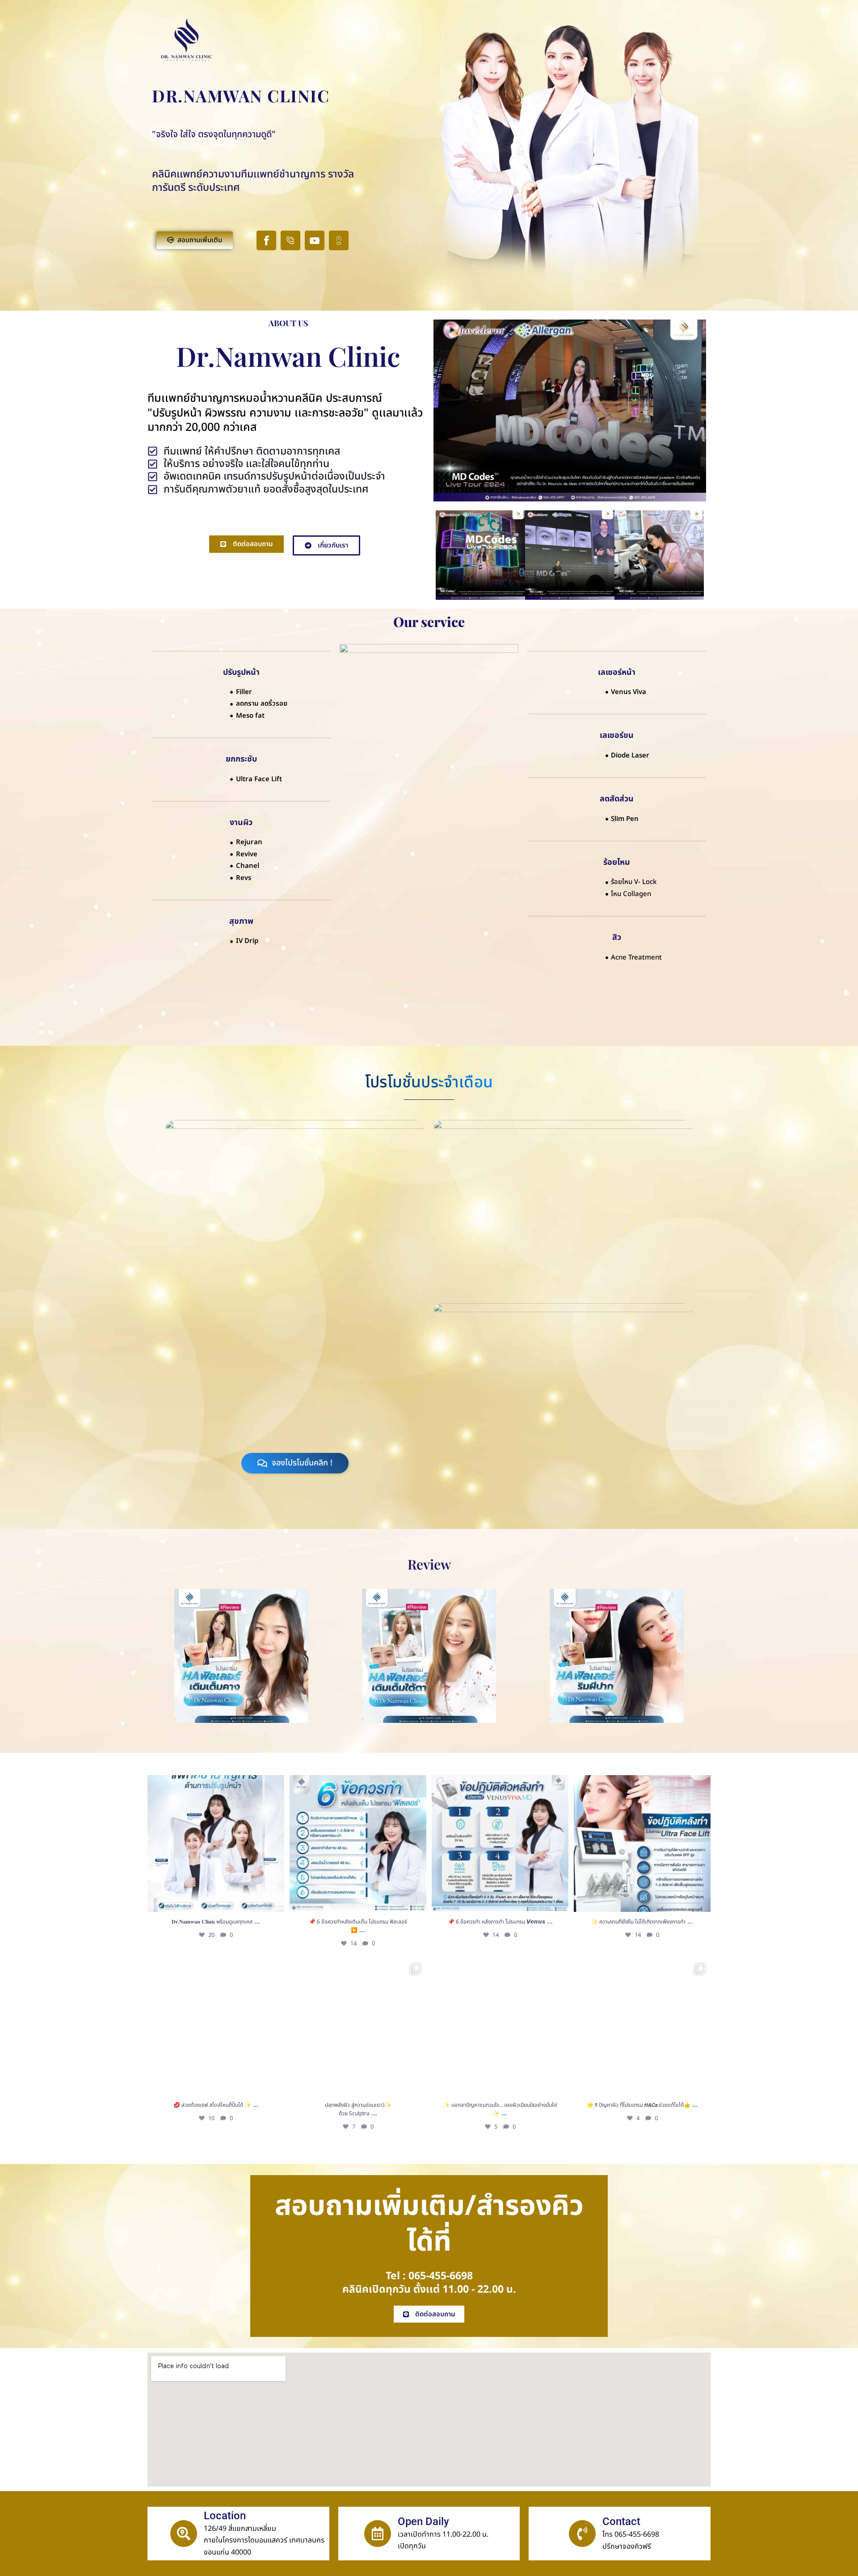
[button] (158, 1662)
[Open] (216, 1844)
